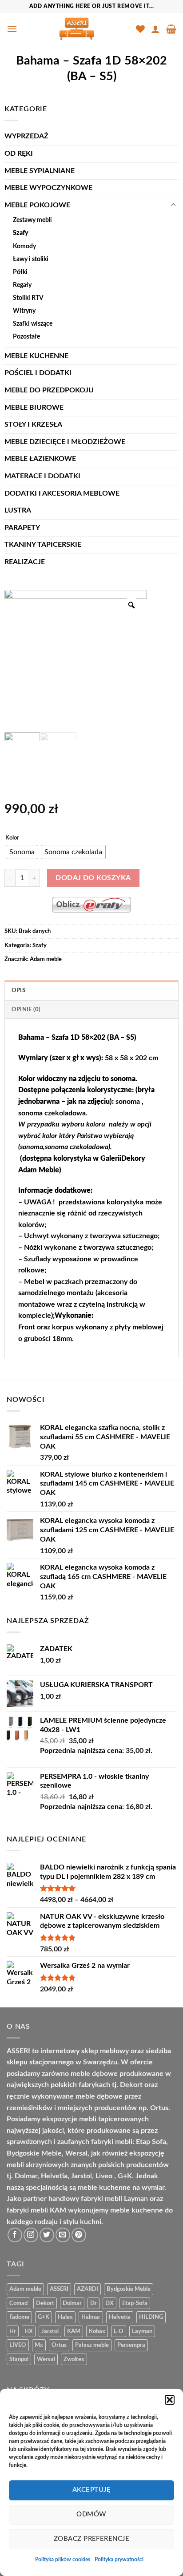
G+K (44, 2317)
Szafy (21, 233)
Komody (24, 246)
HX (29, 2331)
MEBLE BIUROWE (34, 408)
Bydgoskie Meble (129, 2289)
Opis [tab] (18, 990)
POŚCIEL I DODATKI (38, 373)
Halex (65, 2317)
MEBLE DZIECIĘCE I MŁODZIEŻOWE (65, 442)
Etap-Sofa (135, 2303)
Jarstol (50, 2331)
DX (109, 2303)
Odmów (91, 2514)
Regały (22, 285)
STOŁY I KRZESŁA (33, 424)
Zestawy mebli (32, 220)
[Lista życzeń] (140, 29)
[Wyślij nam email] (63, 2235)
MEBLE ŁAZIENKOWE (40, 459)
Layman (142, 2331)
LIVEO (18, 2345)
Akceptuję (91, 2490)
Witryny (24, 311)
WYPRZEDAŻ (26, 136)
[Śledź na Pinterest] (79, 2235)
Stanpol (19, 2359)
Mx (39, 2345)
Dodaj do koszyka (93, 878)
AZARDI (88, 2289)
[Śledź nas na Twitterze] (47, 2235)
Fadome (19, 2317)
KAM (74, 2331)
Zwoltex (74, 2359)
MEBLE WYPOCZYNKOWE (48, 188)
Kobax (97, 2331)
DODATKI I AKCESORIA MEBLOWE (62, 493)
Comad (18, 2303)
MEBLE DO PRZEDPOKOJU (49, 390)
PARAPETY (22, 528)
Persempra (131, 2345)
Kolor (12, 838)
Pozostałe (26, 337)
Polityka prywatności (119, 2560)
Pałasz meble (92, 2345)
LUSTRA (18, 510)
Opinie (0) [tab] (26, 1009)
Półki (20, 272)
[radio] (22, 852)
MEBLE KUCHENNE (36, 356)
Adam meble (46, 959)
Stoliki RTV (28, 298)
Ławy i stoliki (31, 259)
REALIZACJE (25, 562)
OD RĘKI (19, 153)
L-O (119, 2331)
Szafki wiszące (33, 324)
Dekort (45, 2303)
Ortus (59, 2345)
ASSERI (59, 2289)
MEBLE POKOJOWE (37, 205)
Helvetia (120, 2317)
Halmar (91, 2317)
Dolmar (72, 2303)
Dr (93, 2303)
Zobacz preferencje (91, 2539)
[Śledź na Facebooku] (15, 2235)
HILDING (151, 2317)
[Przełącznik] (173, 205)
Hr (13, 2331)
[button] (170, 2400)
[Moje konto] (155, 29)
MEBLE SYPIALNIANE (40, 171)
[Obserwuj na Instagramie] (31, 2235)
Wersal (46, 2359)
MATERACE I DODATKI (42, 476)
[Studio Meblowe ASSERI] (77, 29)
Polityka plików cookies (63, 2560)
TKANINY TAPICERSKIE (43, 545)
